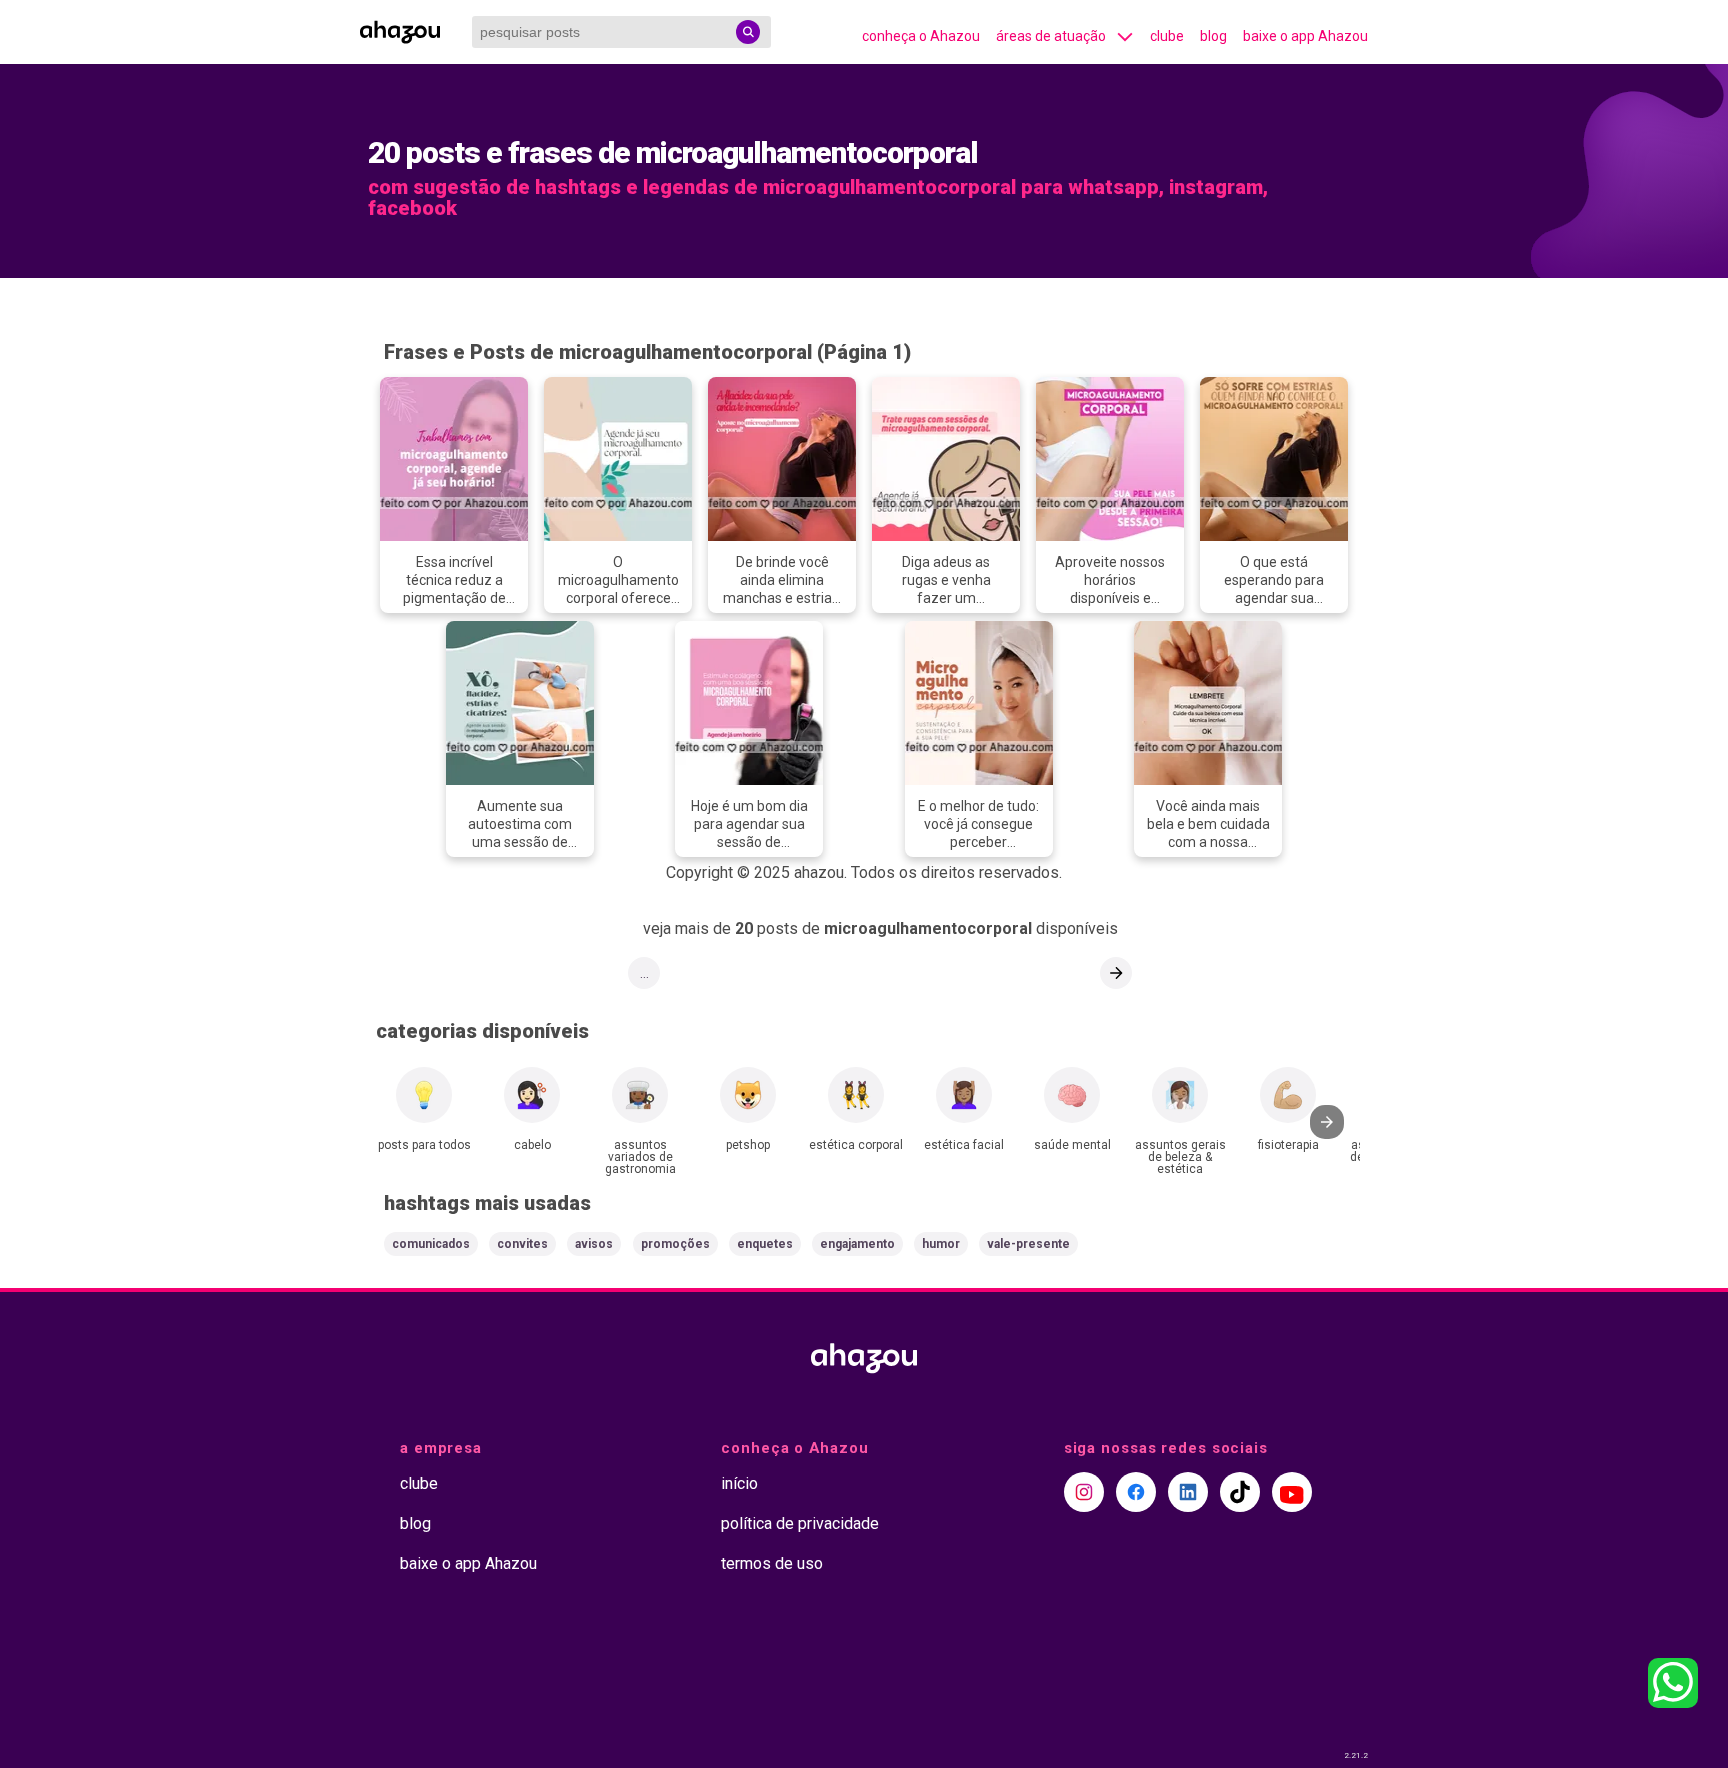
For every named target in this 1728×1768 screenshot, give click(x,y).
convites (522, 1244)
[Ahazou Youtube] (1292, 1492)
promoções (675, 1244)
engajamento (857, 1244)
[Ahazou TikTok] (1240, 1492)
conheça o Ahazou (921, 36)
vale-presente (1028, 1244)
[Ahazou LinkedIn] (1188, 1492)
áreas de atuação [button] (1051, 36)
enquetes (765, 1244)
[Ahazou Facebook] (1136, 1492)
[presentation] (1327, 1122)
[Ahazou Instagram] (1084, 1492)
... (644, 973)
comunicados (431, 1244)
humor (941, 1244)
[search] (748, 32)
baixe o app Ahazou (1305, 36)
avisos (594, 1244)
